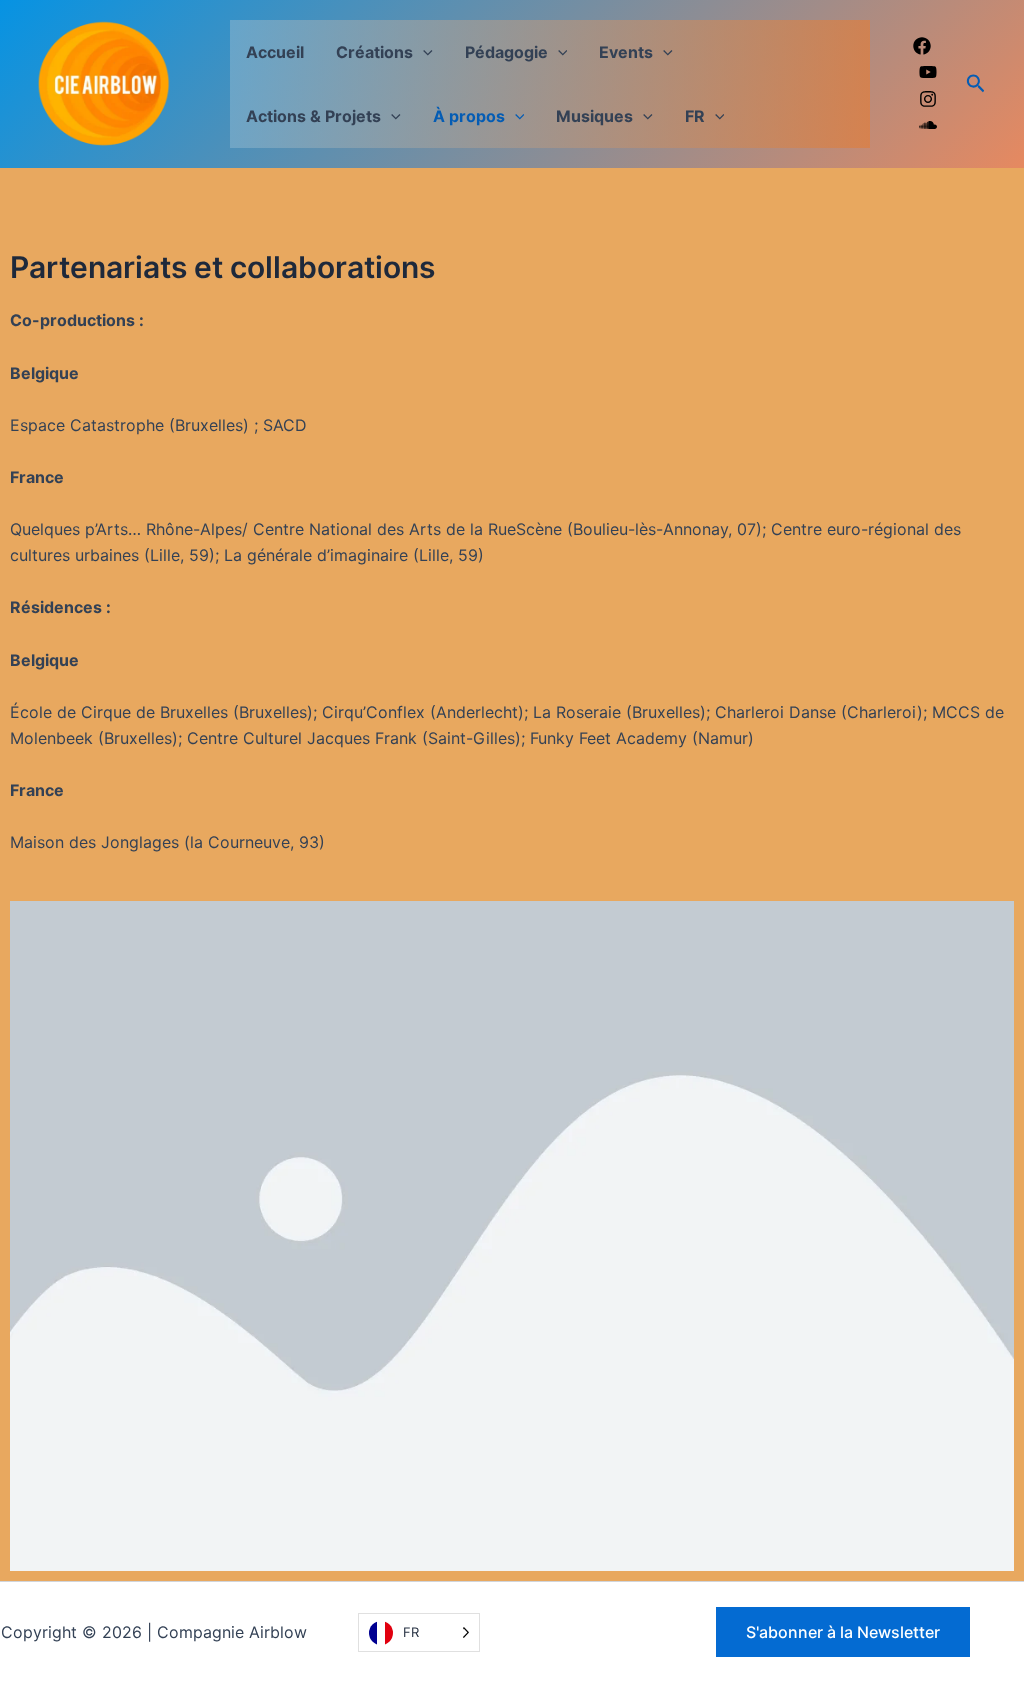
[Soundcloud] (928, 125)
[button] (423, 52)
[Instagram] (928, 99)
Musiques (594, 116)
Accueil (275, 52)
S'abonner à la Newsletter (843, 1632)
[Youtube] (928, 72)
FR (695, 116)
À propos (469, 116)
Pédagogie (506, 52)
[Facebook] (922, 46)
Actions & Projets (313, 116)
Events (626, 52)
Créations (374, 52)
